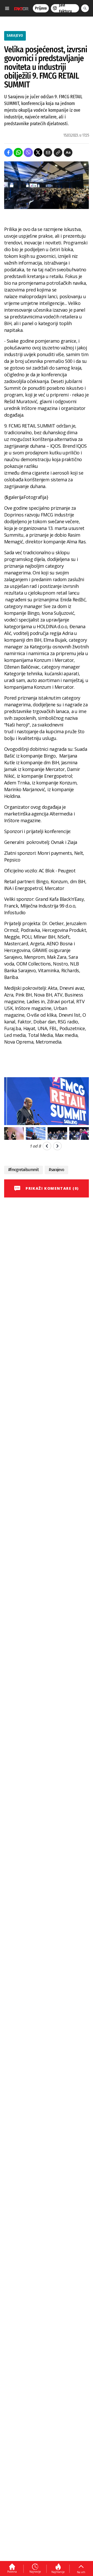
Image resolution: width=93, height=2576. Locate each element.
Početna (12, 2572)
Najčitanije (58, 2572)
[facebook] (8, 152)
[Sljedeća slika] (57, 1146)
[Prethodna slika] (47, 1146)
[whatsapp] (18, 152)
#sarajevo (56, 1170)
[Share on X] (38, 152)
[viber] (28, 152)
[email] (48, 152)
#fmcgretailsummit (24, 1170)
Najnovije (35, 2572)
